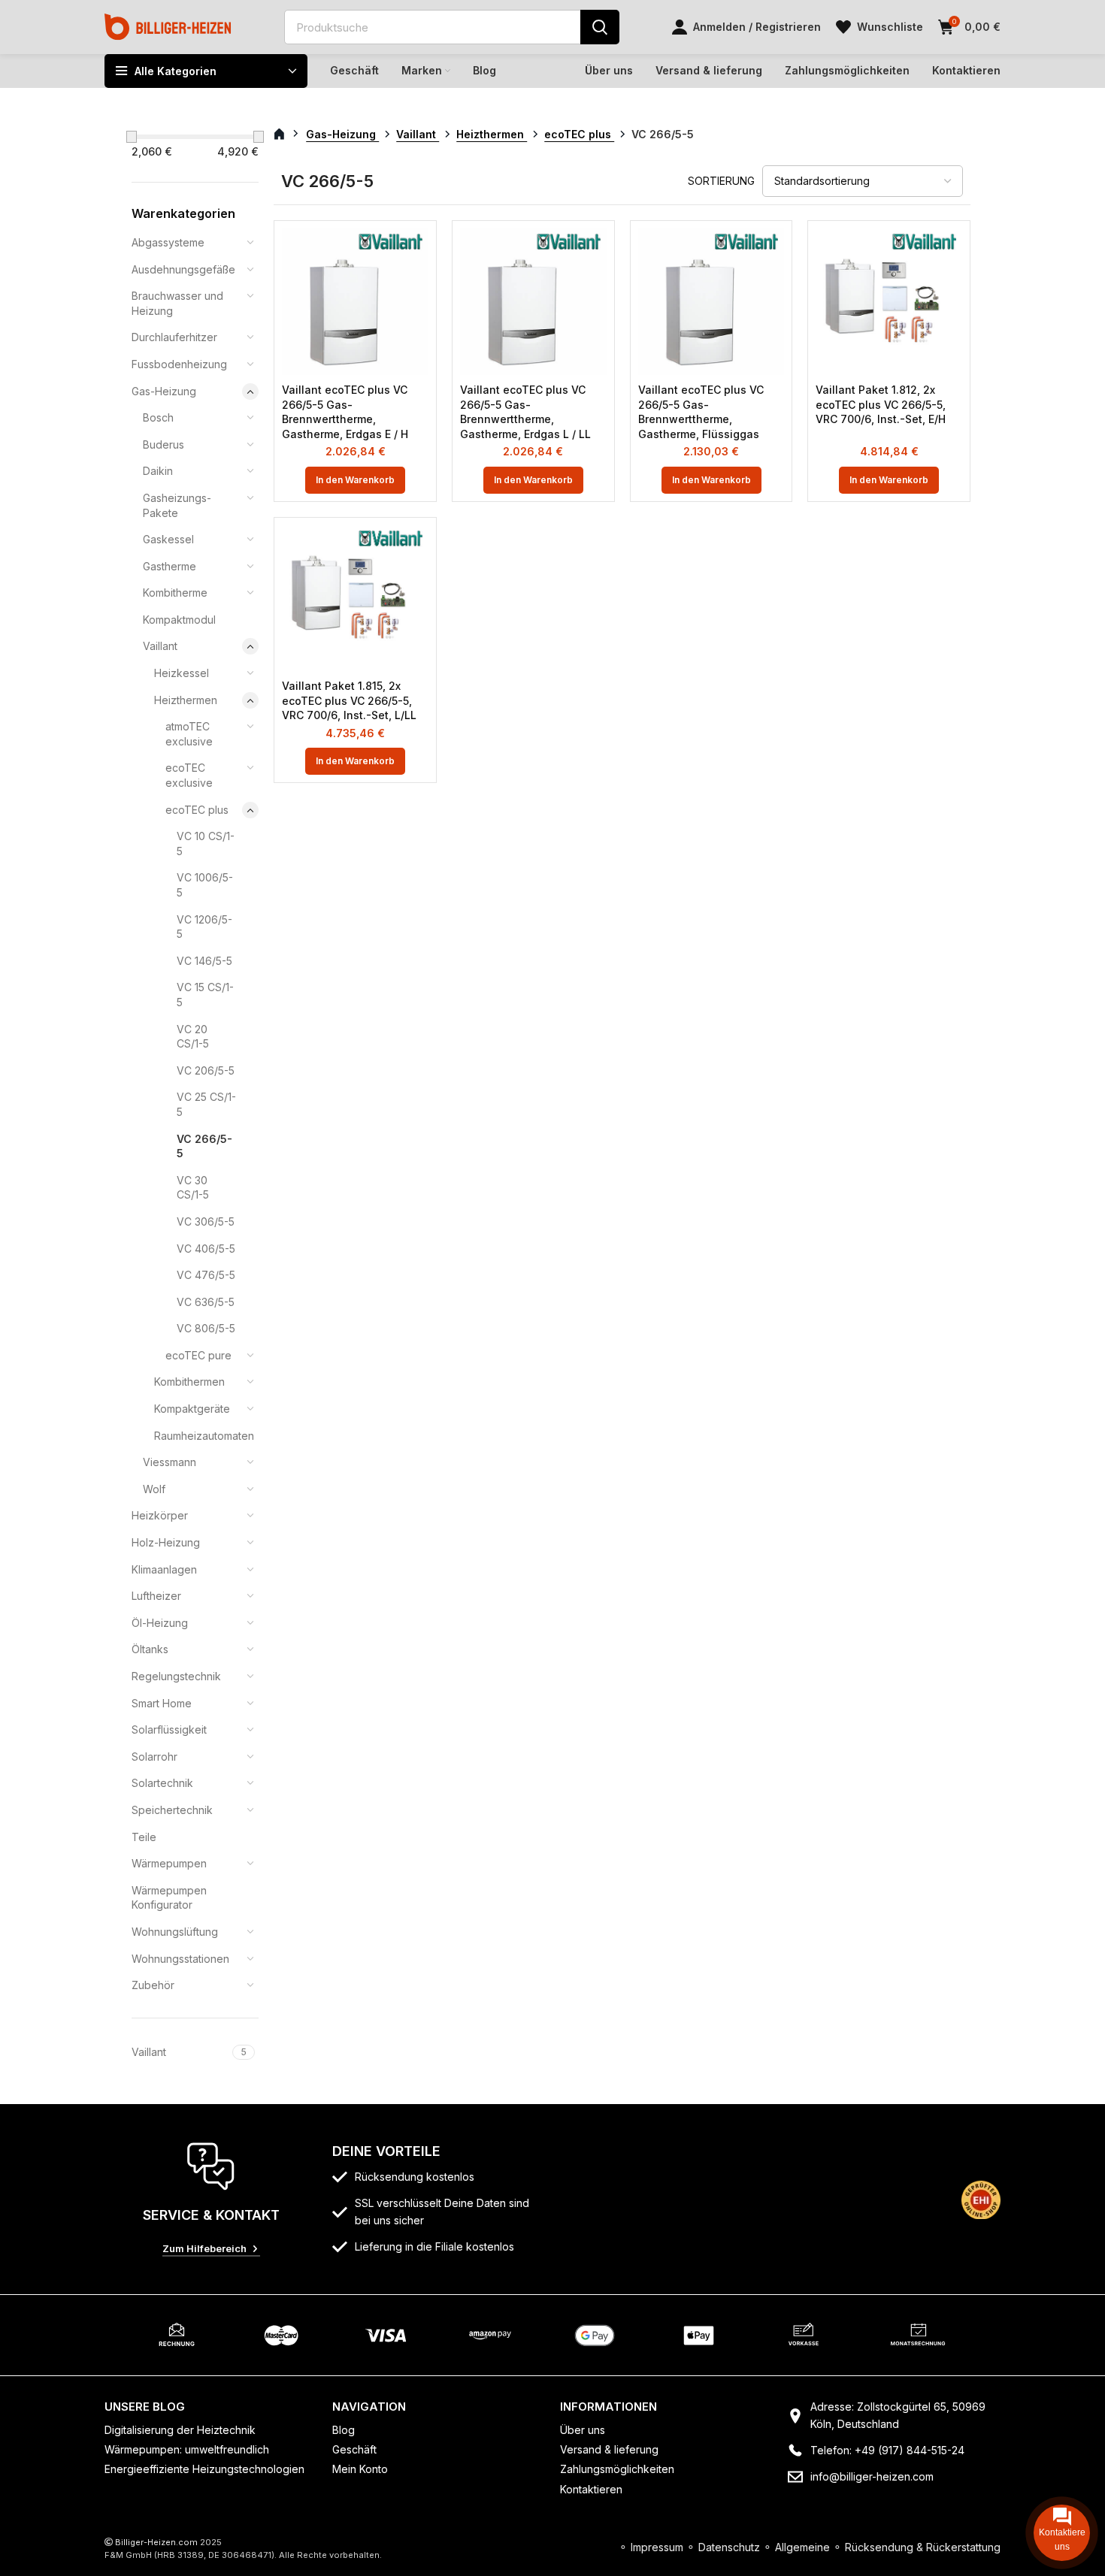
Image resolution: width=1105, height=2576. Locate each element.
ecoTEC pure (198, 1355)
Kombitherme (175, 593)
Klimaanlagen (164, 1569)
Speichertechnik (172, 1810)
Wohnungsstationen (180, 1959)
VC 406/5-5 (206, 1249)
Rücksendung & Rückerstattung (923, 2547)
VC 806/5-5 (206, 1328)
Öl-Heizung (160, 1623)
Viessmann (170, 1462)
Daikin (158, 471)
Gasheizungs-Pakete (177, 505)
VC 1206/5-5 (204, 927)
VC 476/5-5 (206, 1275)
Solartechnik (162, 1783)
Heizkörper (160, 1515)
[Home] (168, 26)
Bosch (158, 417)
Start (288, 135)
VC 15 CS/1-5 (205, 995)
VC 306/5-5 (206, 1221)
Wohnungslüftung (175, 1932)
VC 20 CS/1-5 (193, 1037)
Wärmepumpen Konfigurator (169, 1898)
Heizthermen (186, 700)
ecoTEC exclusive (189, 775)
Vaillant (160, 646)
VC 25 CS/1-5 (206, 1104)
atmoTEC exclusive (189, 734)
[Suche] (600, 27)
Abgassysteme (168, 242)
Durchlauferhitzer (174, 337)
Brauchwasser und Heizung (177, 303)
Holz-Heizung (166, 1542)
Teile (144, 1837)
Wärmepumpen (169, 1863)
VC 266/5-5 (204, 1146)
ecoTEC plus (197, 810)
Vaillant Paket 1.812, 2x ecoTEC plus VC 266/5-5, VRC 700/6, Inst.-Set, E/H (881, 404)
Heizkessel (182, 673)
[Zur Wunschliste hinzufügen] (417, 253)
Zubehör (153, 1985)
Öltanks (150, 1649)
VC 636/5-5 (206, 1302)
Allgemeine (802, 2547)
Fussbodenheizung (179, 364)
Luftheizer (156, 1596)
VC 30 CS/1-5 (193, 1188)
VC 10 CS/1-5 (206, 844)
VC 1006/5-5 (205, 885)
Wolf (154, 1489)
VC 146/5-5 (204, 961)
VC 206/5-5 (206, 1070)
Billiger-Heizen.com (156, 2542)
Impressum (657, 2547)
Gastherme (170, 566)
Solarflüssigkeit (169, 1729)
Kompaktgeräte (192, 1409)
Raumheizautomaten (197, 1436)
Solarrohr (154, 1757)
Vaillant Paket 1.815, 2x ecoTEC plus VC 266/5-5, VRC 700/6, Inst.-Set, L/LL (349, 700)
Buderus (163, 444)
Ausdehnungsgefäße (183, 269)
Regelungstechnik (176, 1676)
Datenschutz (729, 2547)
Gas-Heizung (164, 391)
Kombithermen (189, 1382)
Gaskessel (168, 539)
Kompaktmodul (179, 620)
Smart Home (162, 1703)
